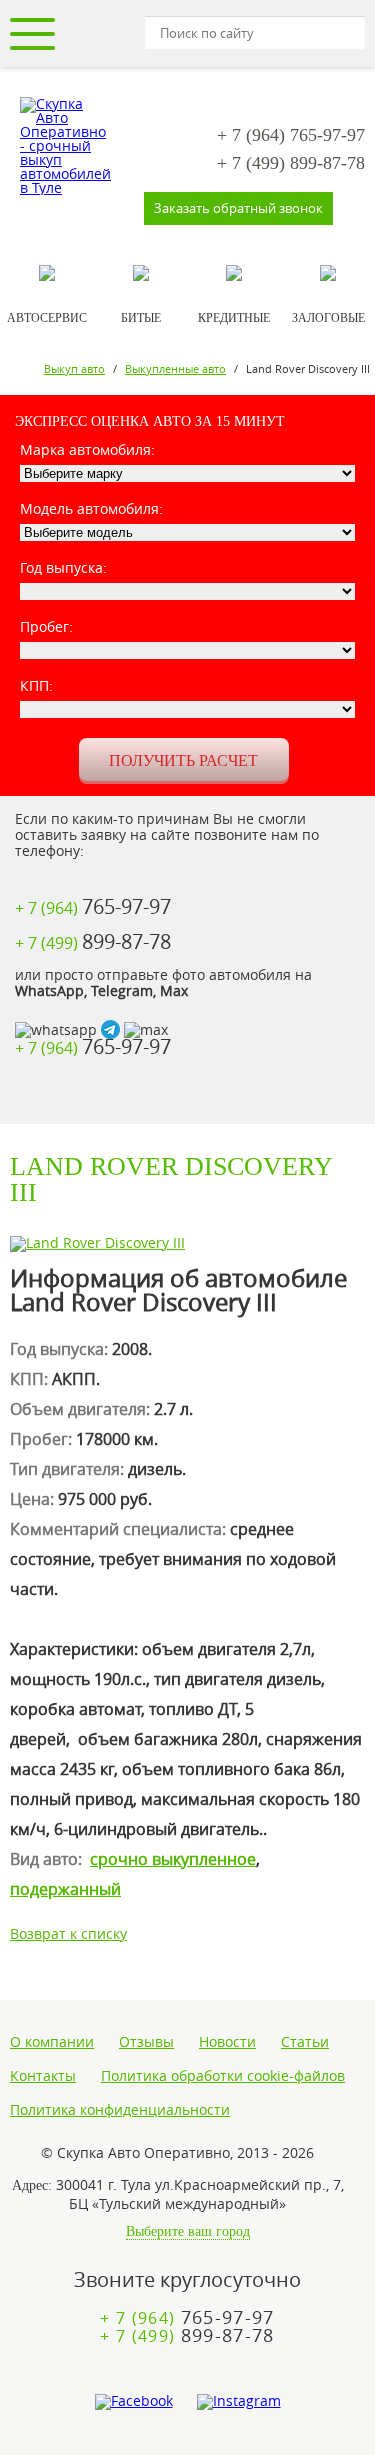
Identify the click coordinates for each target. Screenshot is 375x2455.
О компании (52, 2042)
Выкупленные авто (175, 368)
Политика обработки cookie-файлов (223, 2076)
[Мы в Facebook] (134, 2402)
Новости (227, 2042)
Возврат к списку (68, 1933)
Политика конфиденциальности (120, 2110)
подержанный (65, 1889)
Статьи (305, 2042)
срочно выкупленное (173, 1859)
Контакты (43, 2076)
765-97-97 (291, 135)
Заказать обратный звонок (238, 208)
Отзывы (146, 2042)
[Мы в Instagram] (239, 2402)
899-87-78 (291, 163)
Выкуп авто (74, 368)
